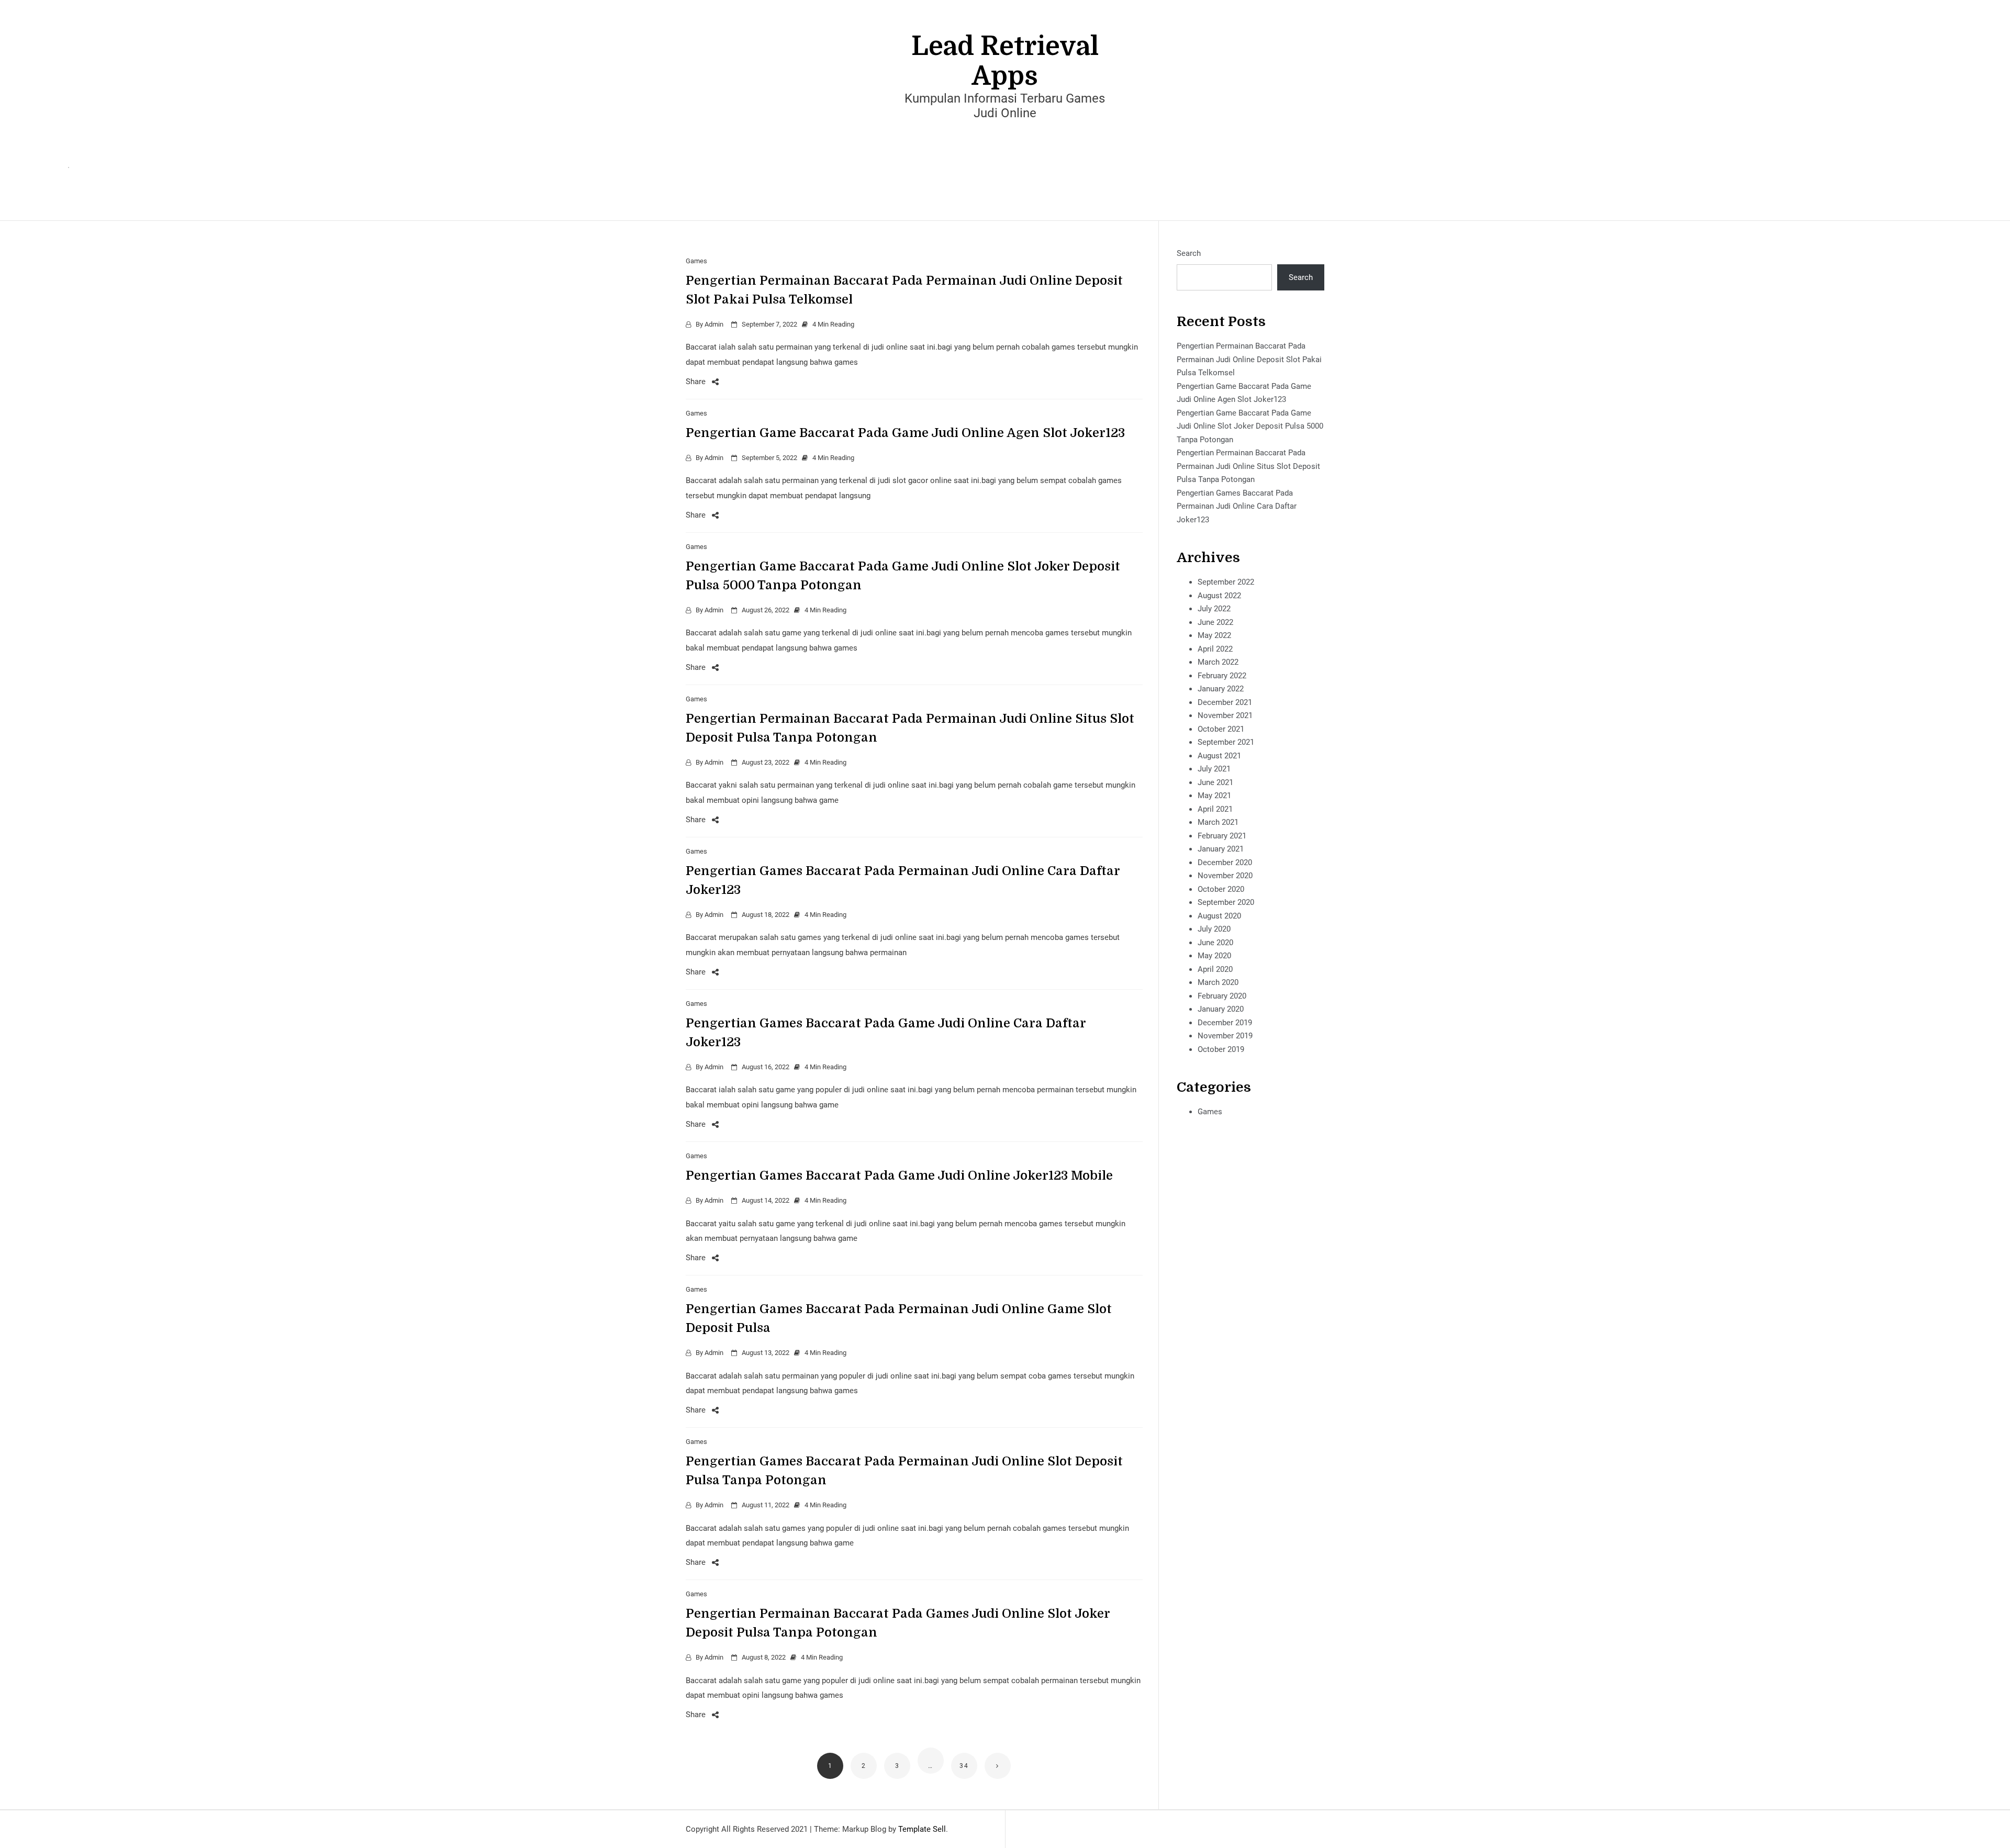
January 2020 (1221, 1009)
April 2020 (1215, 969)
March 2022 (1218, 662)
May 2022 (1214, 635)
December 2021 (1225, 702)
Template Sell (922, 1829)
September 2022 (1226, 582)
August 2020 (1219, 916)
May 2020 (1214, 956)
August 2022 (1219, 596)
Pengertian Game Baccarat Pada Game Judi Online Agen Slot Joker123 (905, 433)
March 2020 (1218, 982)
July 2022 (1214, 609)
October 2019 (1221, 1049)
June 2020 (1215, 943)
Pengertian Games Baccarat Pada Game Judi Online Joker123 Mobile (899, 1175)
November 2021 (1225, 715)
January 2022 (1221, 689)
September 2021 (1226, 742)
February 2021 (1222, 836)
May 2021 (1214, 796)
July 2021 (1214, 769)
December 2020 (1225, 863)
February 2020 (1222, 996)
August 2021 (1219, 756)
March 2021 (1218, 822)
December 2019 (1225, 1023)
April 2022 (1215, 649)
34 (964, 1766)
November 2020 (1225, 876)
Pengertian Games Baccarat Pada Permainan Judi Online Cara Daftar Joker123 (1237, 506)
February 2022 (1222, 676)
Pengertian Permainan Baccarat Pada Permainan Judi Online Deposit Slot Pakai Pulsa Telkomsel (1249, 359)
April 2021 (1215, 809)
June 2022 (1215, 622)
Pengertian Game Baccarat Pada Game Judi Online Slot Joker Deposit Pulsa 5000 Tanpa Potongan (1250, 426)
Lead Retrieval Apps (1005, 61)
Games (696, 261)
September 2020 (1226, 902)
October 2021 (1221, 729)
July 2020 (1214, 929)
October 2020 (1221, 889)
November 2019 (1225, 1036)
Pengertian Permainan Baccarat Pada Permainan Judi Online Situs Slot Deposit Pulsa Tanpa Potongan (1248, 466)
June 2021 (1215, 782)
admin (714, 324)
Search (1189, 253)
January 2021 (1221, 849)
